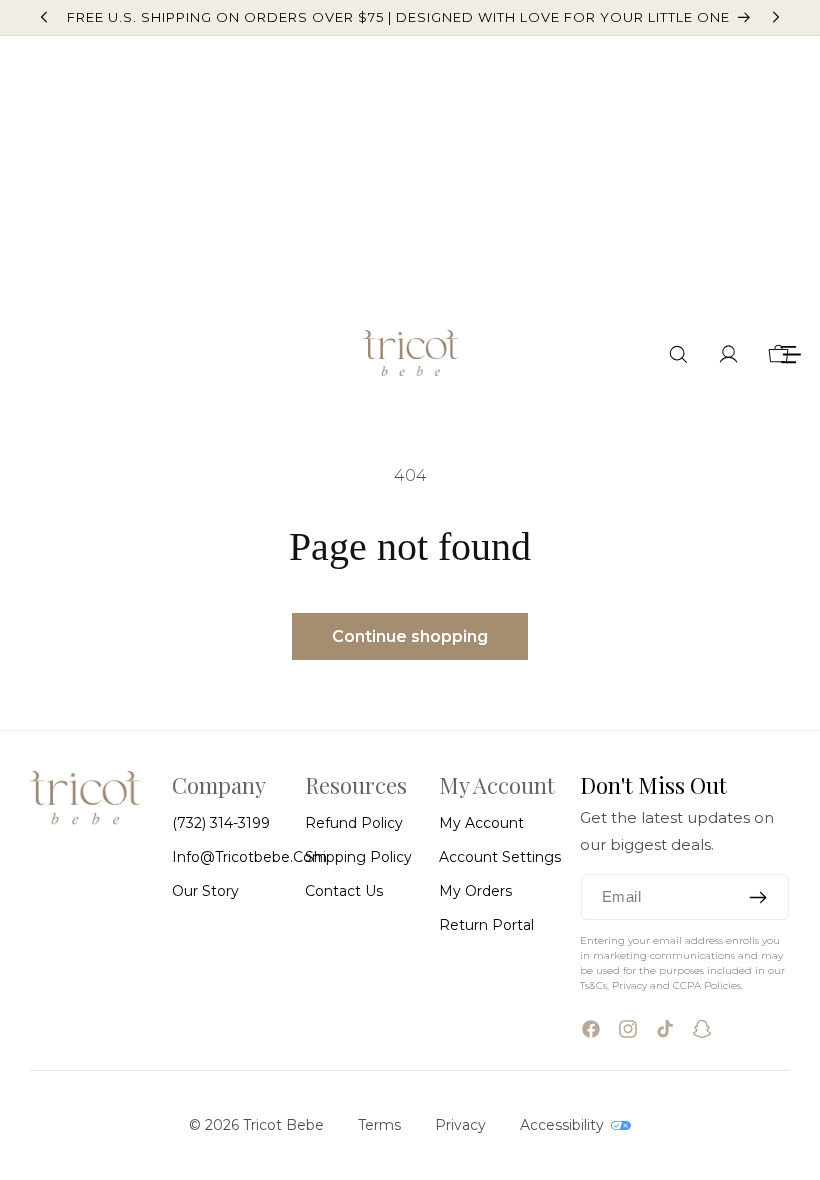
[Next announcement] (776, 17)
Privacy (460, 1125)
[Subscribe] (758, 897)
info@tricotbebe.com (249, 857)
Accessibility (564, 1125)
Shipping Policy (358, 857)
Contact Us (344, 891)
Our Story (205, 891)
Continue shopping (410, 636)
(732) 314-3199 (221, 823)
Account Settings (500, 857)
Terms (379, 1125)
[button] (678, 354)
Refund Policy (354, 823)
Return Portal (486, 925)
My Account (481, 823)
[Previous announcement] (44, 17)
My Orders (475, 891)
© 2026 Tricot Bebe (256, 1125)
